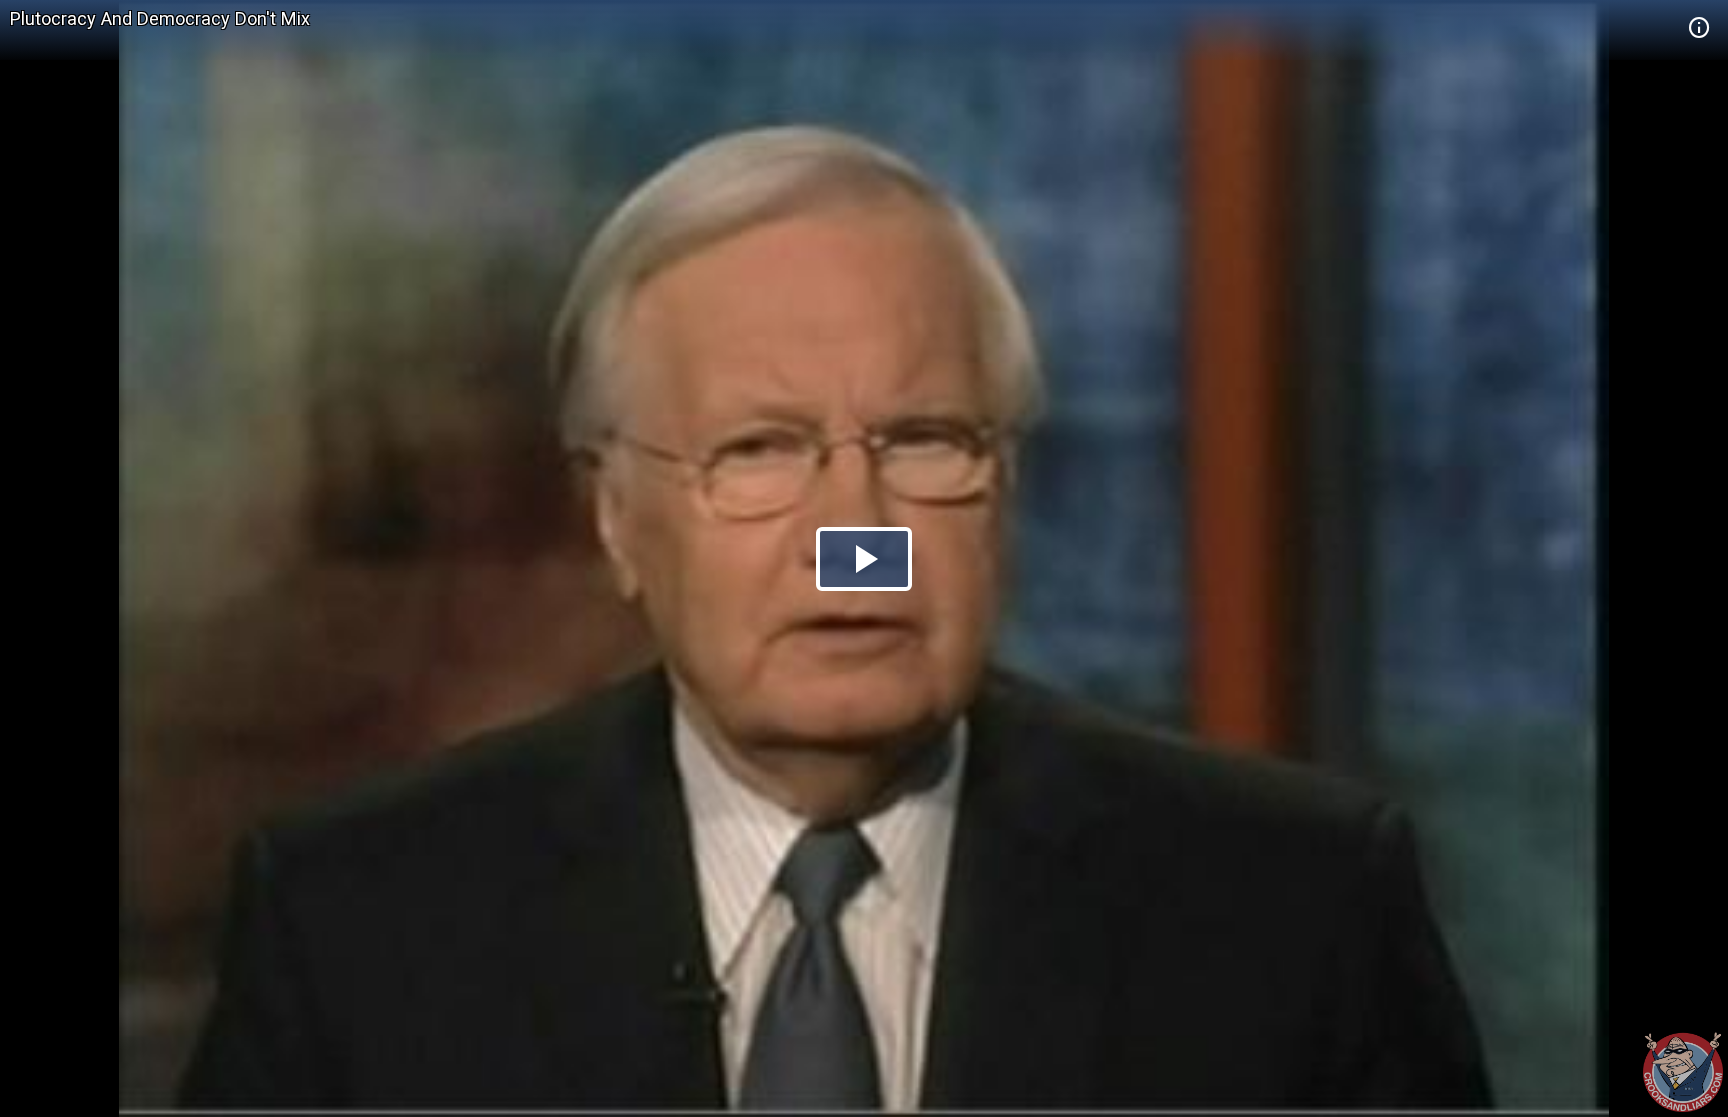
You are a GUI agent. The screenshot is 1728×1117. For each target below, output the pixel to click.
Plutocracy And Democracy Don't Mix (160, 18)
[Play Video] (864, 559)
